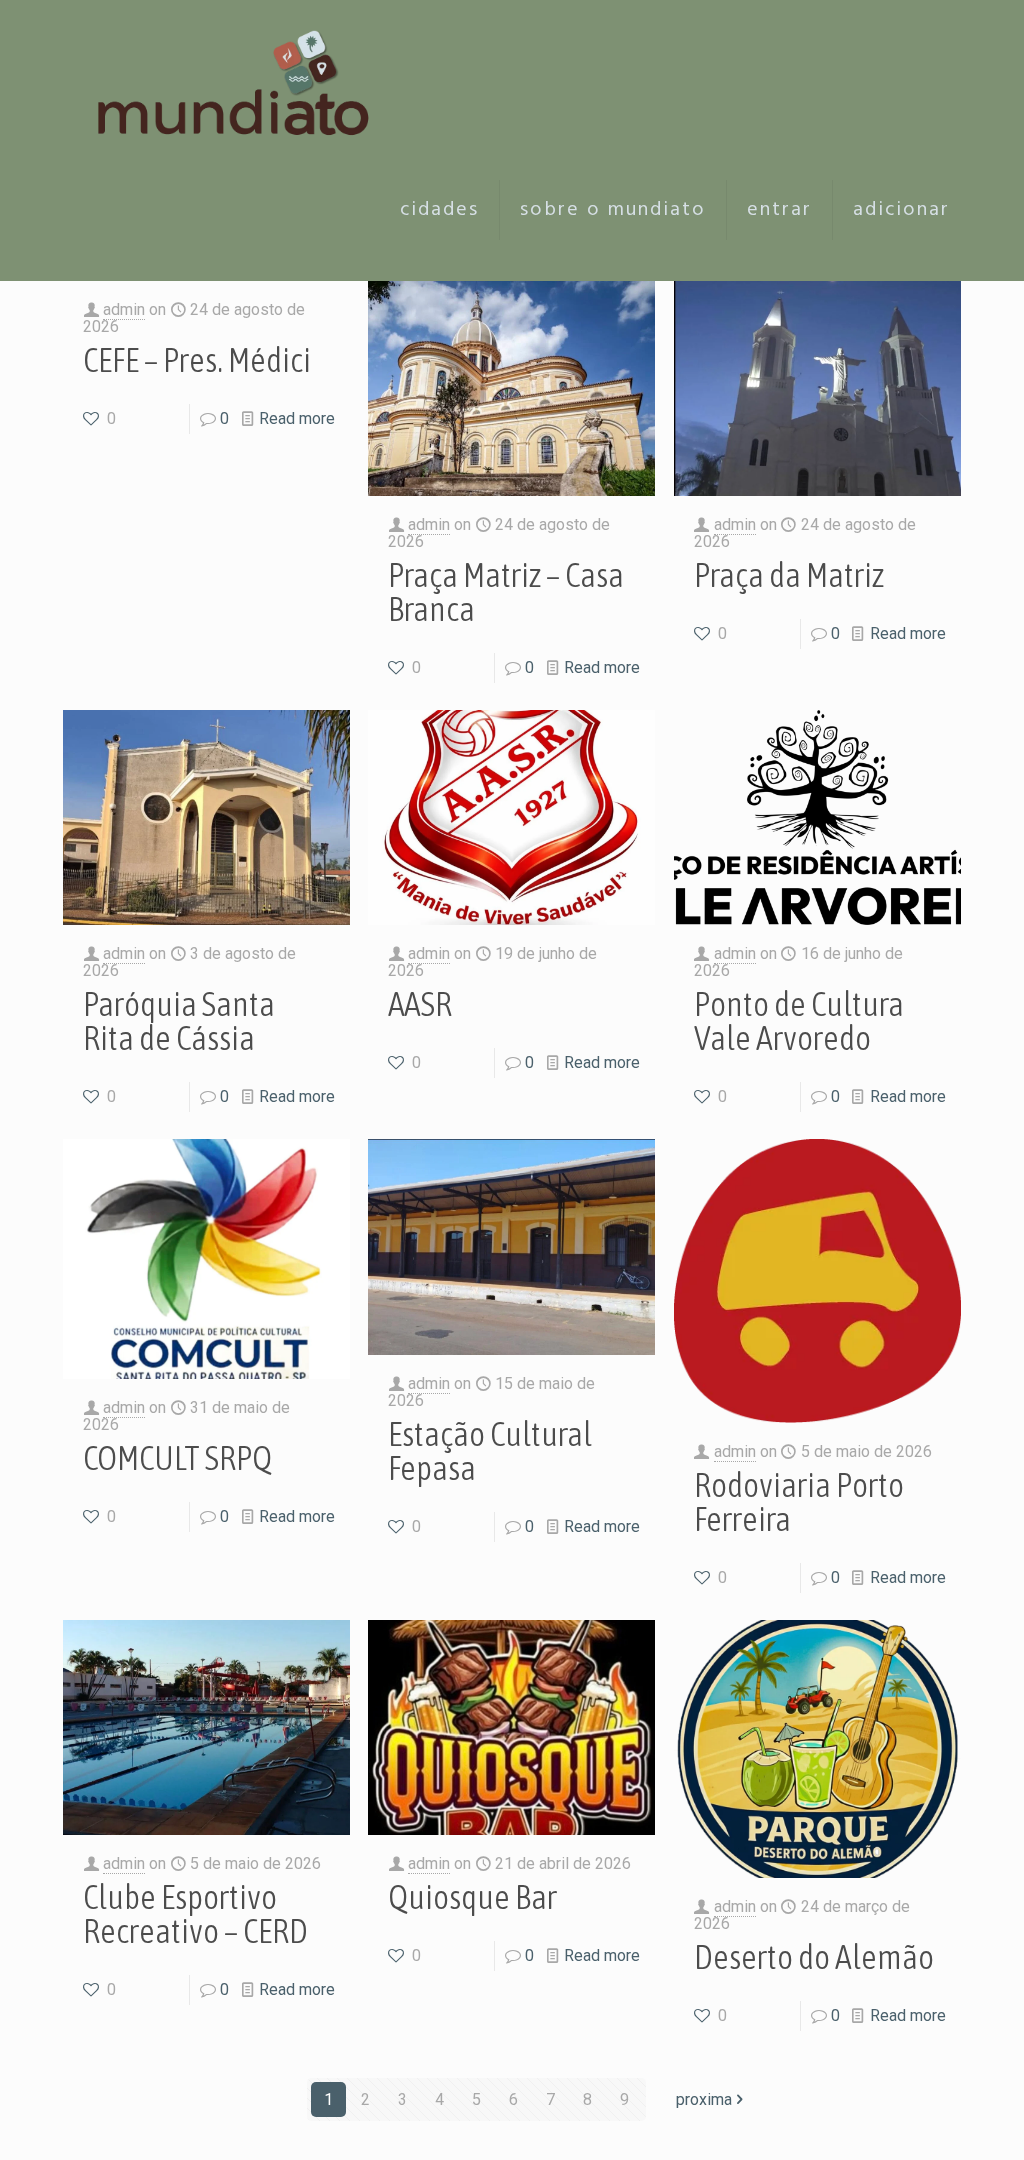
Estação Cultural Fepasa (490, 1450)
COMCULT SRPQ (177, 1457)
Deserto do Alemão (814, 1956)
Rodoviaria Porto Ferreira (799, 1501)
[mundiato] (239, 70)
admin (124, 309)
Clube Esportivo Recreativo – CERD (195, 1913)
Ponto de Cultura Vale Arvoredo (799, 1020)
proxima (704, 2099)
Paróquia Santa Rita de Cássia (179, 1020)
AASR (420, 1003)
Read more (297, 418)
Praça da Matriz (789, 574)
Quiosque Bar (472, 1896)
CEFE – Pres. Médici (197, 359)
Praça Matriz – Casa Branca (506, 591)
